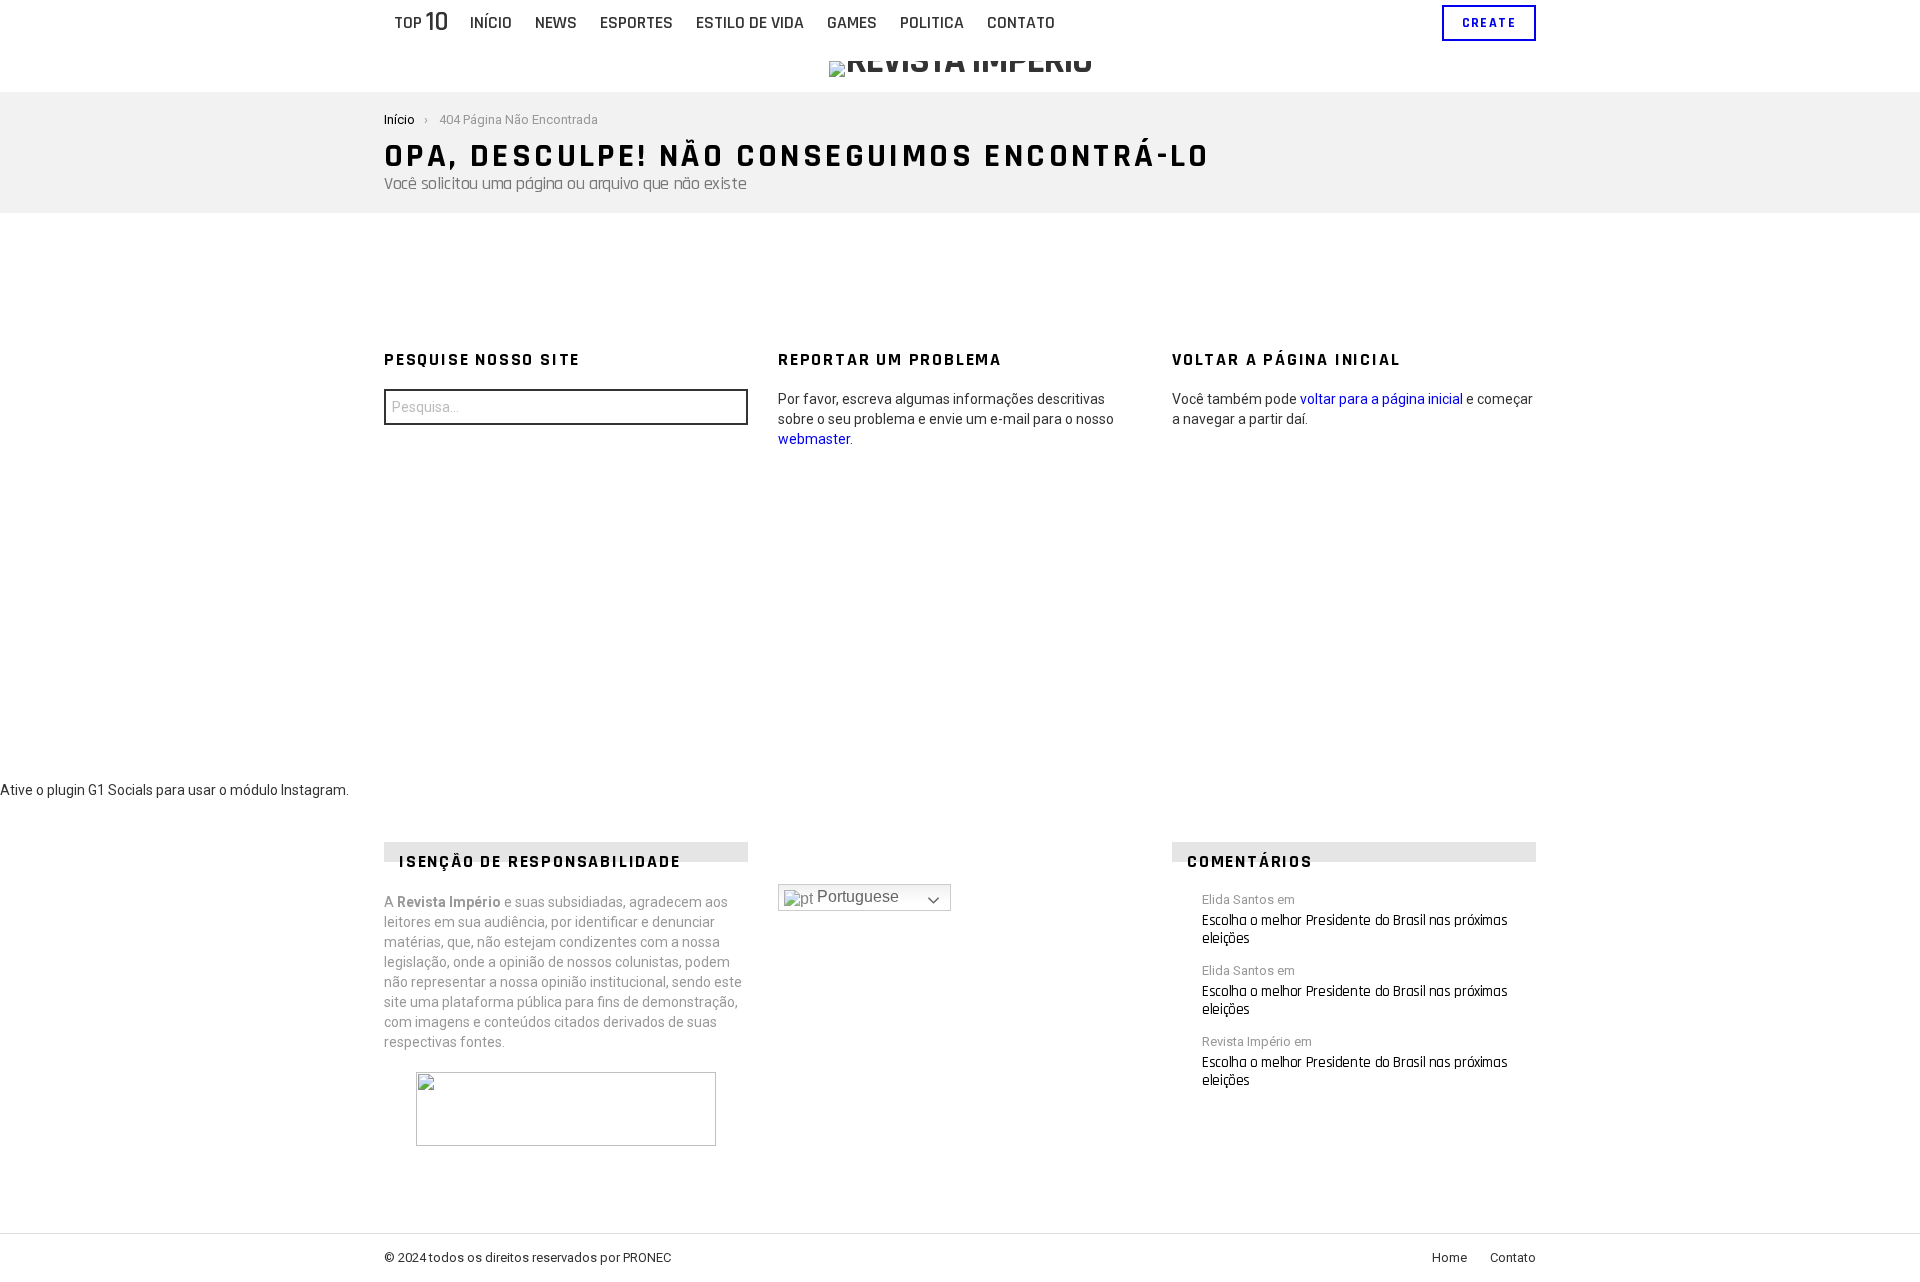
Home (1449, 1257)
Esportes (636, 22)
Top (420, 23)
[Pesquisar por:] (566, 407)
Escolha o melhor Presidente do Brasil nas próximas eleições (1354, 929)
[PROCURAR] (1376, 23)
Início (491, 22)
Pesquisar (728, 409)
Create (1489, 23)
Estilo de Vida (750, 22)
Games (852, 22)
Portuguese (856, 896)
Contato (1021, 22)
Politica (932, 22)
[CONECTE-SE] (1410, 23)
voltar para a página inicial (1381, 399)
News (556, 22)
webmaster (814, 439)
